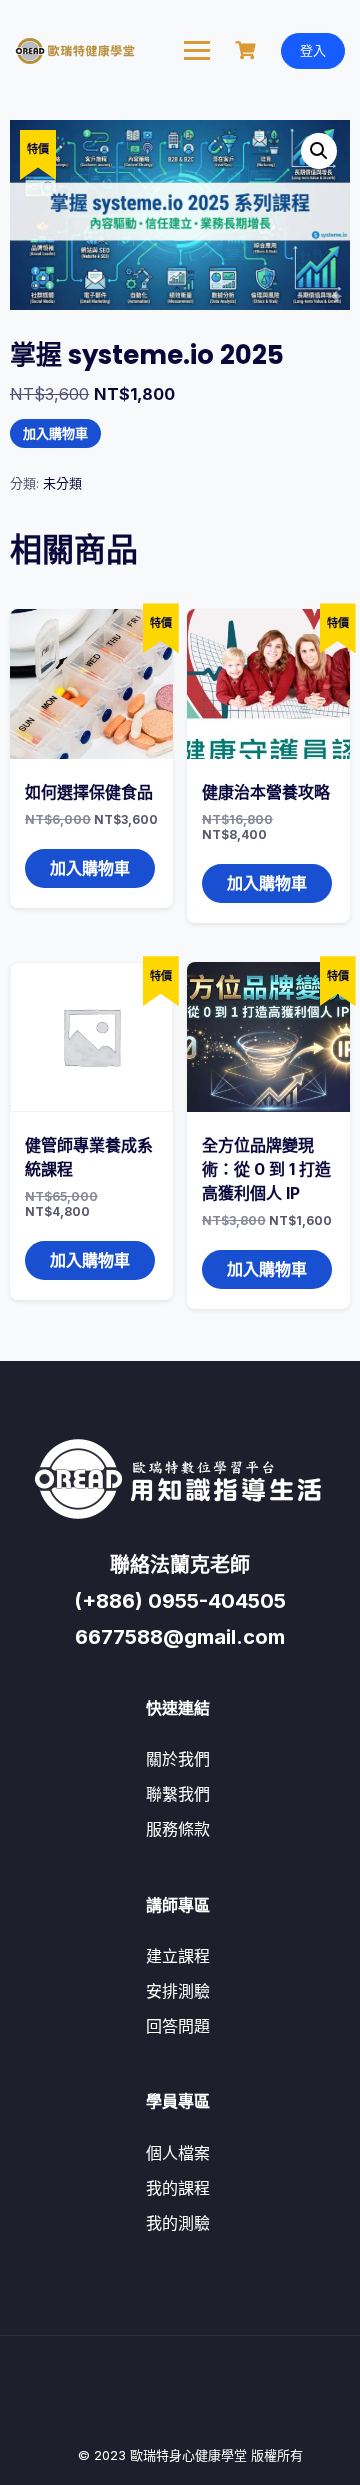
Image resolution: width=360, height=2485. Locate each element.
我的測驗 (178, 2223)
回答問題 (178, 2026)
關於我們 (178, 1759)
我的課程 (178, 2188)
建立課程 (178, 1956)
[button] (319, 151)
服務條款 (178, 1829)
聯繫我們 (178, 1794)
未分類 (62, 483)
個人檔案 (178, 2153)
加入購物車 (55, 433)
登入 (313, 50)
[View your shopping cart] (248, 50)
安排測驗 (178, 1991)
